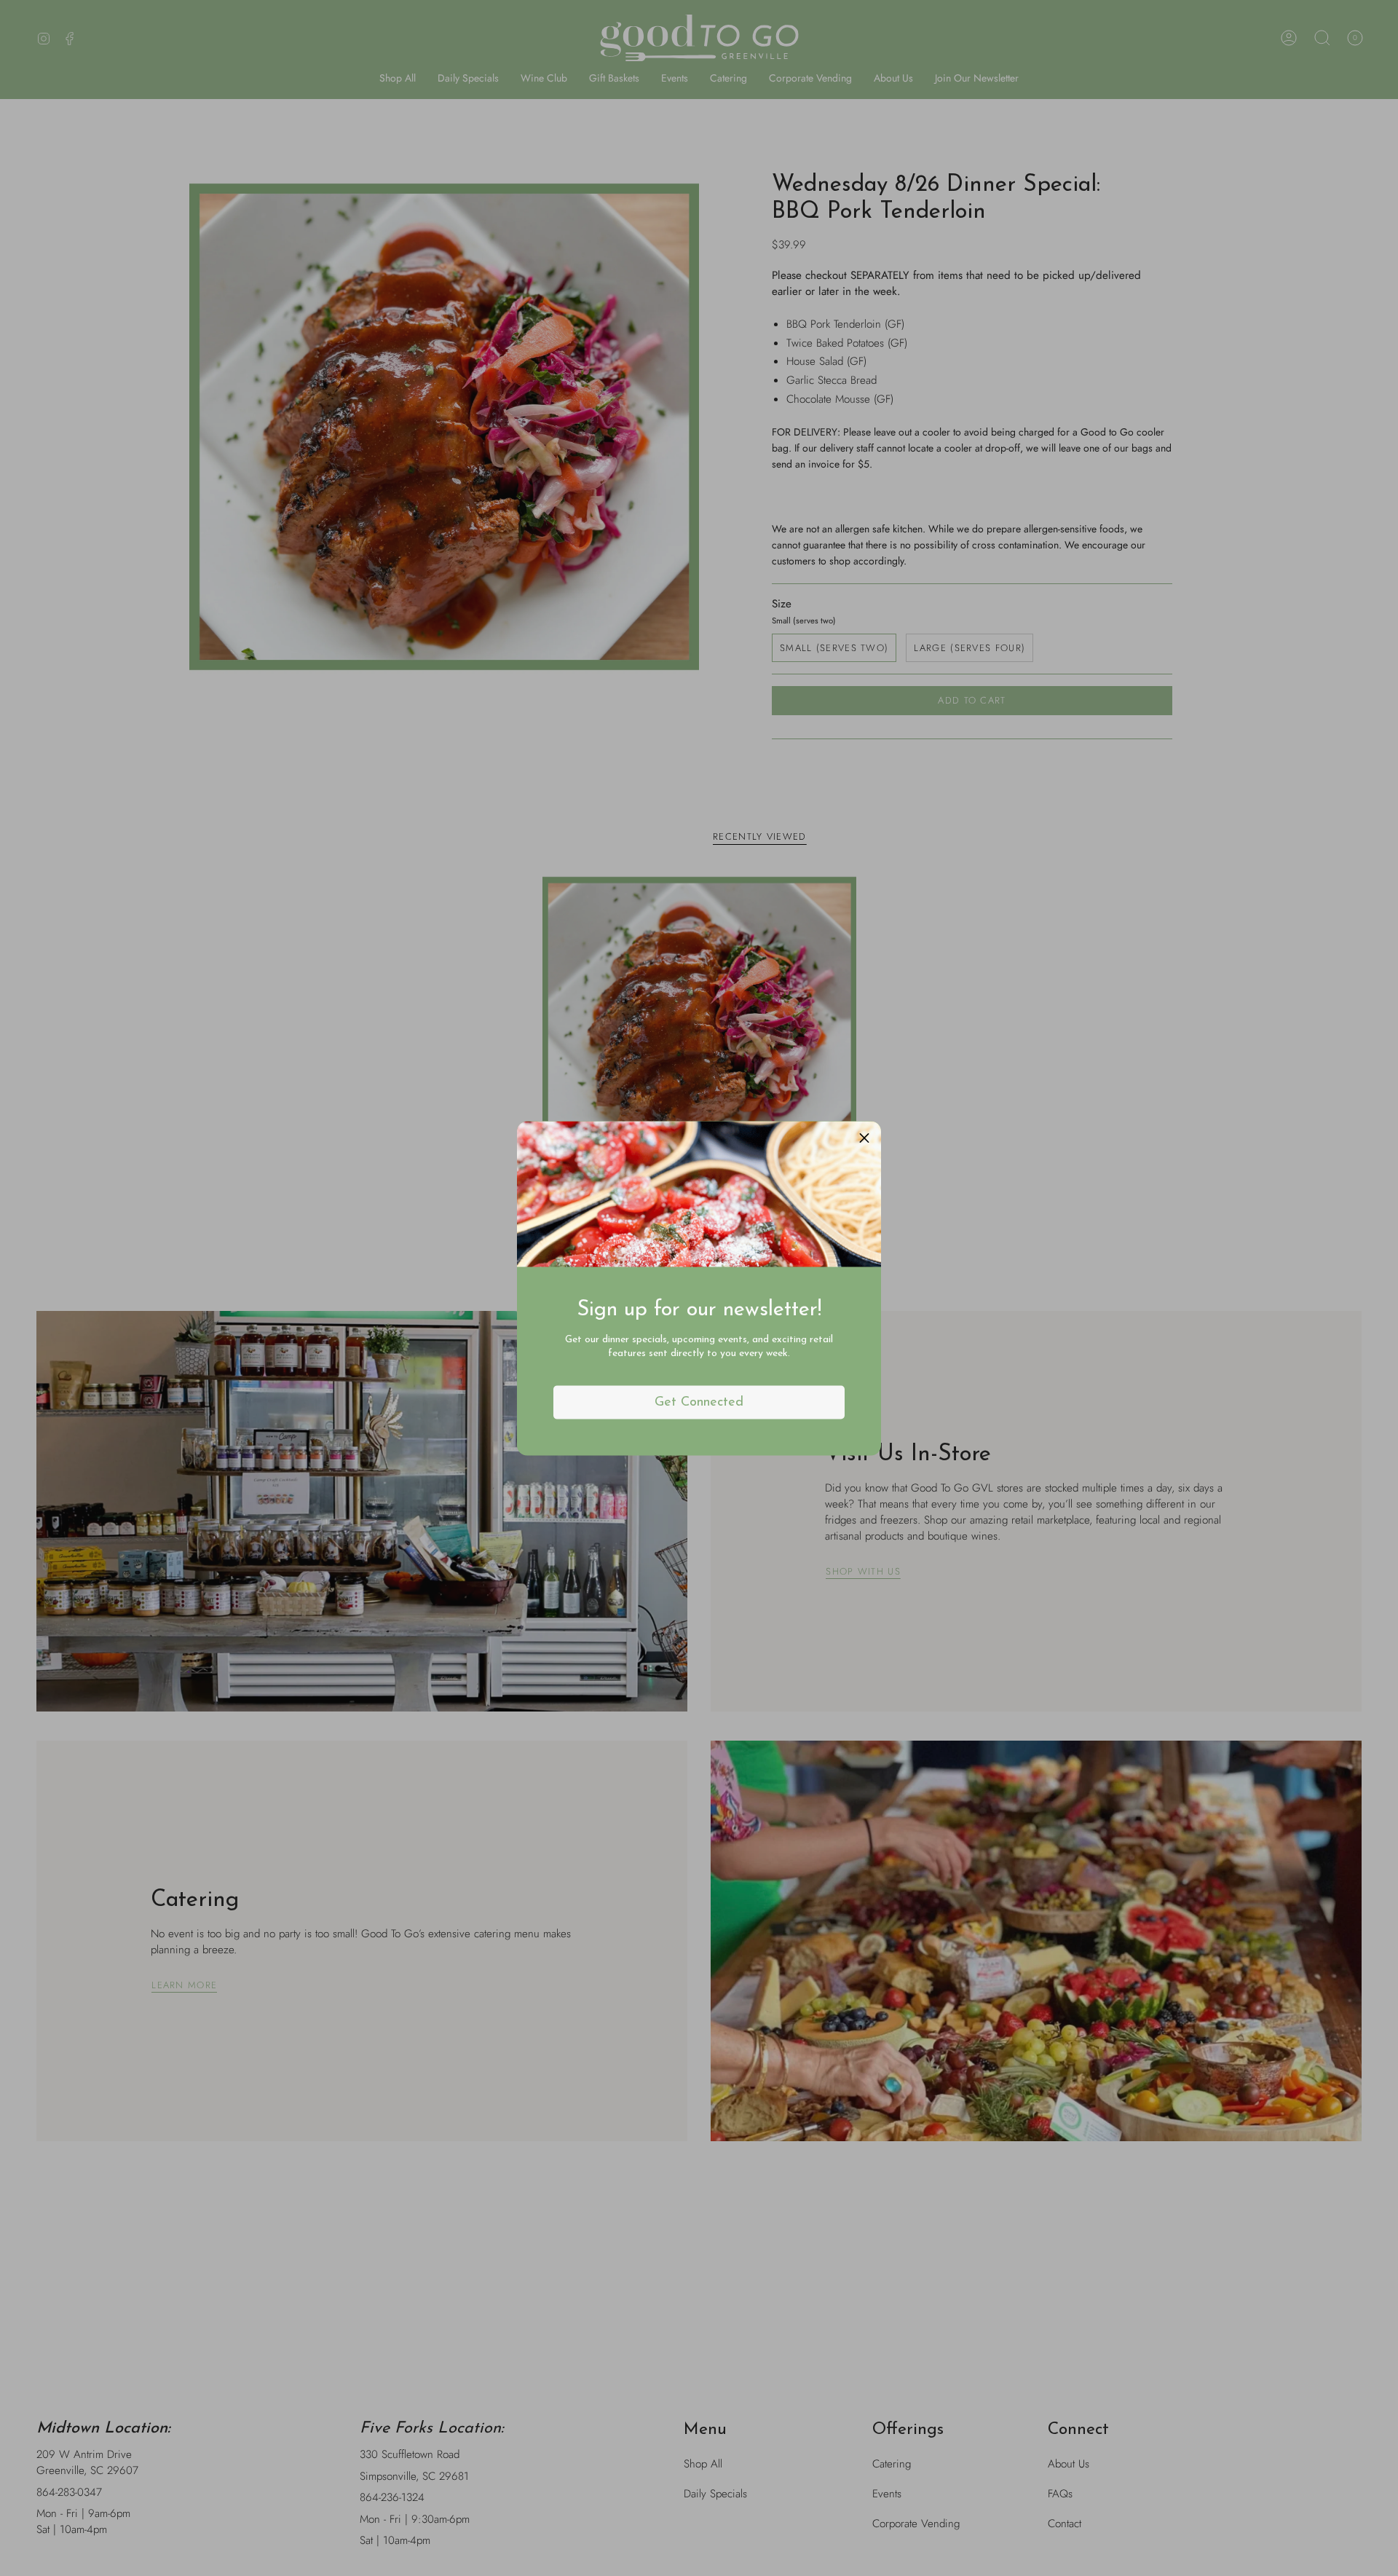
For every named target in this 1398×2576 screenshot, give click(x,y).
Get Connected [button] (699, 1402)
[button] (864, 1138)
